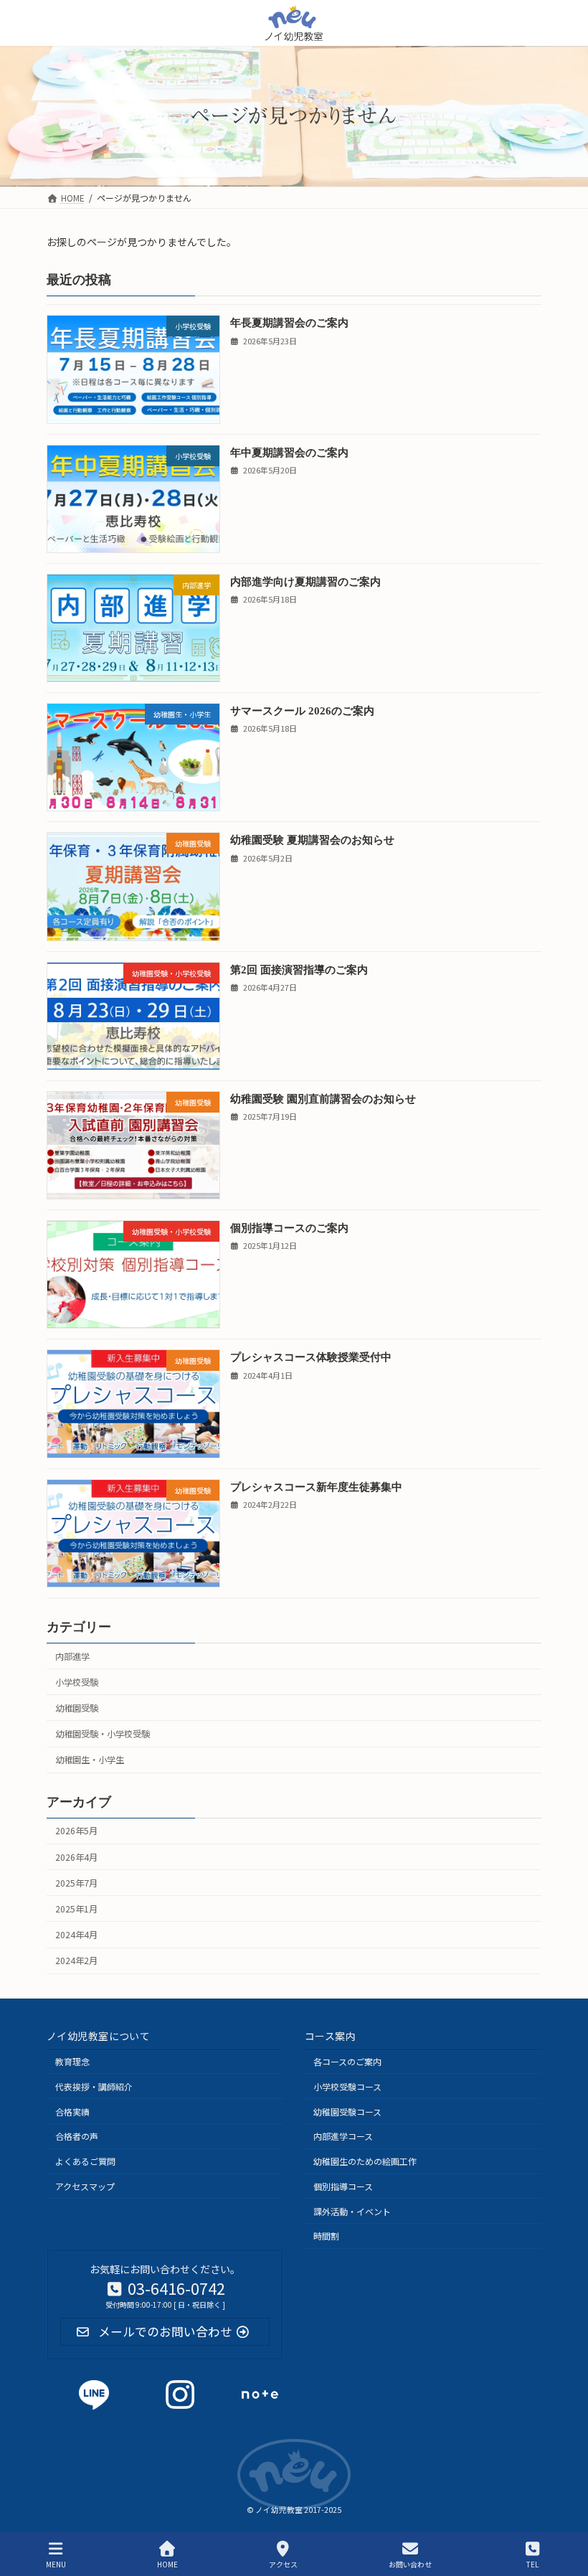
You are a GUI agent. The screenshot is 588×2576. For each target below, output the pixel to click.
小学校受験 (77, 1682)
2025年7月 (76, 1883)
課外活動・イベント (352, 2211)
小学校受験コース (347, 2086)
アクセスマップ (85, 2186)
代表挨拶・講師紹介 (94, 2086)
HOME (167, 2564)
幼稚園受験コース (347, 2112)
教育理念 (72, 2061)
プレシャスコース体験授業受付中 (311, 1357)
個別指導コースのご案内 (289, 1228)
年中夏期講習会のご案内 (289, 452)
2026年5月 (76, 1831)
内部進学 (72, 1656)
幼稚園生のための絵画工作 (365, 2162)
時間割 (326, 2236)
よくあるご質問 (85, 2162)
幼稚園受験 (77, 1708)
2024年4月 (76, 1935)
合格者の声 (77, 2137)
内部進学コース (343, 2137)
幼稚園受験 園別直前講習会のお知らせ (323, 1099)
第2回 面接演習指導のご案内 (299, 969)
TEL (532, 2564)
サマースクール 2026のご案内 (302, 711)
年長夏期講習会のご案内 (289, 322)
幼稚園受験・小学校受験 (103, 1734)
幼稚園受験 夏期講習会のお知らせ (312, 840)
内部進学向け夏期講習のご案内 (305, 581)
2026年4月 (76, 1856)
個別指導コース (343, 2186)
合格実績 (72, 2112)
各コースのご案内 (347, 2061)
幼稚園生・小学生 (90, 1760)
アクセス (283, 2564)
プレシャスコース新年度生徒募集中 (316, 1486)
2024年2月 (76, 1961)
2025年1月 (76, 1909)
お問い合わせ (410, 2564)
